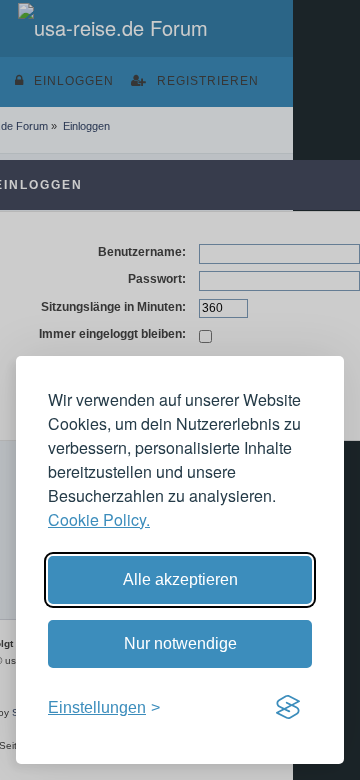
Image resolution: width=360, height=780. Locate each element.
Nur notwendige (180, 643)
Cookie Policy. (99, 519)
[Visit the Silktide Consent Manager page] (288, 708)
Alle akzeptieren (180, 579)
